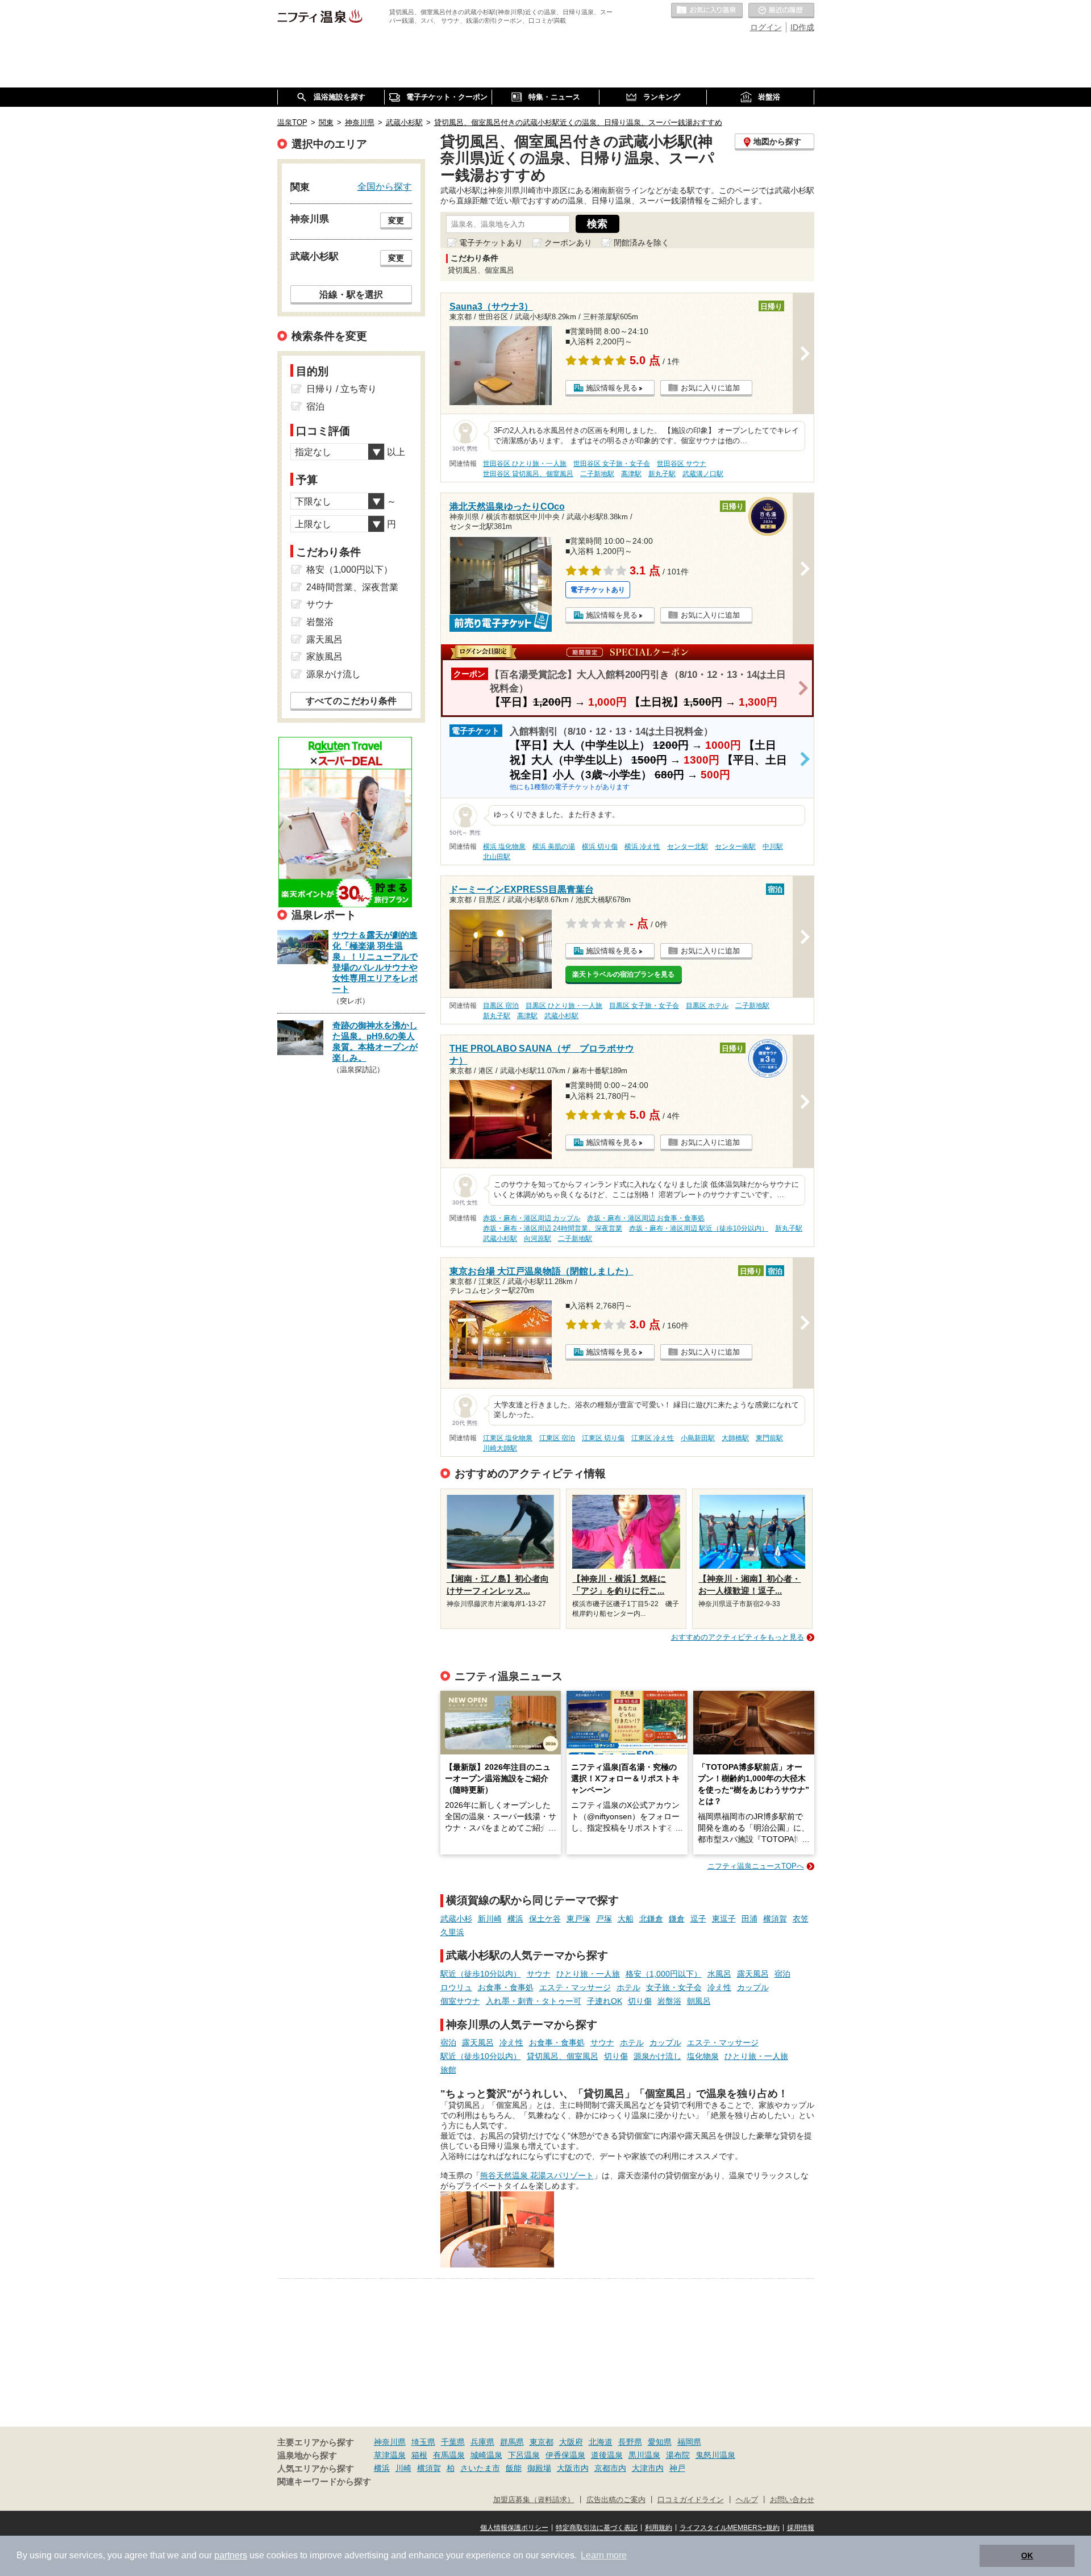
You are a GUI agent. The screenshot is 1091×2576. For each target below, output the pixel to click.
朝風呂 (699, 2001)
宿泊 (782, 1974)
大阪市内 (573, 2468)
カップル (753, 1987)
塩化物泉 (703, 2056)
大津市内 (648, 2468)
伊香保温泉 (565, 2455)
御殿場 (539, 2468)
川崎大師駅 (500, 1448)
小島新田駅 (698, 1438)
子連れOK (605, 2001)
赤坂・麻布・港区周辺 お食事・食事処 (646, 1218)
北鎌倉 (651, 1919)
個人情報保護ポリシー (514, 2528)
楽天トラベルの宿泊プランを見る (623, 974)
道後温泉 (607, 2455)
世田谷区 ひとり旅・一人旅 (525, 464)
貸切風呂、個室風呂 (563, 2056)
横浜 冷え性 (642, 847)
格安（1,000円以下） (664, 1974)
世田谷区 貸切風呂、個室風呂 (528, 474)
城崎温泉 (486, 2455)
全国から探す (385, 186)
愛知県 (660, 2442)
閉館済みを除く (642, 243)
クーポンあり (568, 243)
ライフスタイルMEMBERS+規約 (730, 2528)
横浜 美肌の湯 (554, 847)
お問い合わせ (792, 2500)
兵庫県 (482, 2442)
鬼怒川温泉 (715, 2455)
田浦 (749, 1919)
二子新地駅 (597, 474)
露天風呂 (753, 1974)
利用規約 (659, 2528)
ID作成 (802, 27)
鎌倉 (677, 1919)
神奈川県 (390, 2442)
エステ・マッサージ (575, 1987)
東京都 (542, 2442)
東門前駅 (769, 1438)
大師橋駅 (735, 1438)
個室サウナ (460, 2001)
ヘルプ (747, 2500)
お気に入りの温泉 (707, 11)
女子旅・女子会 (674, 1987)
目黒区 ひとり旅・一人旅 (564, 1006)
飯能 (514, 2468)
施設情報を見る (612, 388)
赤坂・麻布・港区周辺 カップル (532, 1218)
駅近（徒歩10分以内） (481, 1974)
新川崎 (490, 1919)
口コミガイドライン (691, 2500)
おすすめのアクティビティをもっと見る (738, 1637)
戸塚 (604, 1919)
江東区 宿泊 (557, 1438)
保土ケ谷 (545, 1919)
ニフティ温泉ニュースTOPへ (756, 1866)
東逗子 (724, 1919)
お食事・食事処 (506, 1987)
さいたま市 (480, 2468)
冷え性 (719, 1987)
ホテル (628, 1987)
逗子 (698, 1919)
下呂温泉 (524, 2455)
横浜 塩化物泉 (504, 847)
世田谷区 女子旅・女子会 (612, 464)
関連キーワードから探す (324, 2482)
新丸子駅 (662, 474)
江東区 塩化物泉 (508, 1438)
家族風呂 (324, 656)
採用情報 (801, 2528)
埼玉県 (423, 2442)
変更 (396, 220)
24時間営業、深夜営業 (352, 587)
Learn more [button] (604, 2555)
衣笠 (801, 1919)
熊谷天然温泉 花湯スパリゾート (537, 2175)
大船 (626, 1919)
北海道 (601, 2442)
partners (231, 2555)
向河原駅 (538, 1239)
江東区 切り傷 (603, 1438)
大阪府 (571, 2442)
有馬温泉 (449, 2455)
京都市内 (610, 2468)
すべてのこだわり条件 (351, 701)
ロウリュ (456, 1987)
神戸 (677, 2468)
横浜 (515, 1919)
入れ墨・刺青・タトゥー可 (534, 2001)
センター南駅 (735, 847)
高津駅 (631, 474)
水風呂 (719, 1974)
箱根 (419, 2455)
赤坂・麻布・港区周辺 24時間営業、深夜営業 (553, 1228)
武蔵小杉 (456, 1919)
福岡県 (689, 2442)
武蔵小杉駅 (561, 1016)
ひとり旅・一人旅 (588, 1974)
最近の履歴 (781, 11)
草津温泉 (390, 2455)
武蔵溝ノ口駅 (703, 474)
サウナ (539, 1974)
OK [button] (1027, 2556)
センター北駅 (688, 847)
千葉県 (453, 2442)
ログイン (766, 27)
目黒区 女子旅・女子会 (644, 1006)
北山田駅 (497, 857)
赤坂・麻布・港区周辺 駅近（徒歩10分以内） (699, 1228)
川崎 (403, 2468)
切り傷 (640, 2001)
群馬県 (512, 2442)
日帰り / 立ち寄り (342, 389)
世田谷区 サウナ (682, 464)
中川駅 (773, 847)
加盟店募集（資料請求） (534, 2500)
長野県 (630, 2442)
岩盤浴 (669, 2001)
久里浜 (452, 1932)
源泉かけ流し (657, 2056)
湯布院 (678, 2455)
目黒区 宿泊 (501, 1006)
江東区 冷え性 (653, 1438)
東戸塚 (578, 1919)
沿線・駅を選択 (351, 294)
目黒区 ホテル (707, 1006)
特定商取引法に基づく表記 (597, 2528)
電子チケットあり (491, 243)
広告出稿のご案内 (616, 2500)
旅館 (448, 2070)
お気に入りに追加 (710, 388)
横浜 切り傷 (600, 847)
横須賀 (775, 1919)
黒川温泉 (644, 2455)
